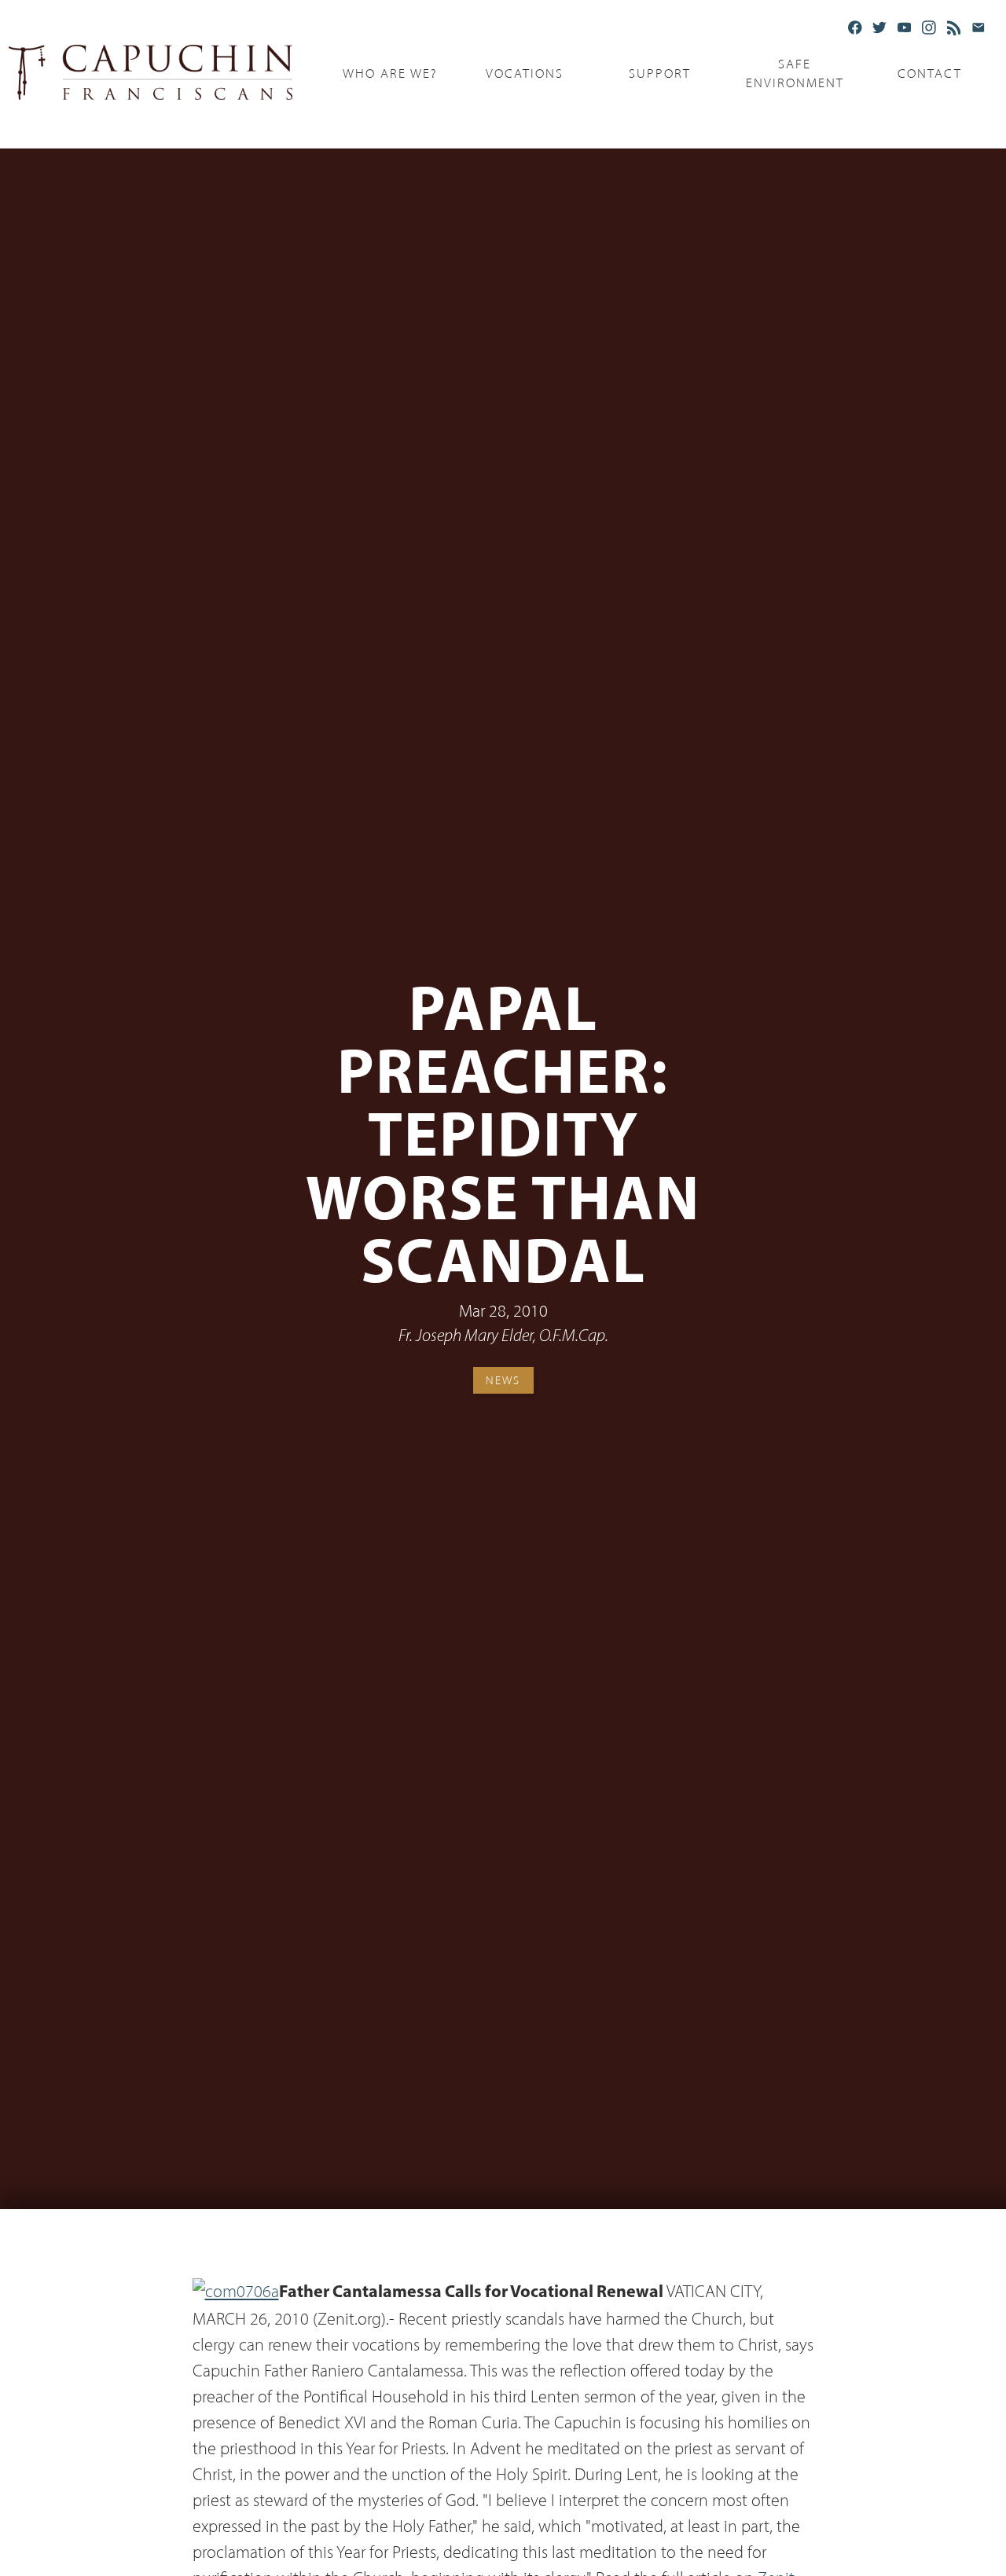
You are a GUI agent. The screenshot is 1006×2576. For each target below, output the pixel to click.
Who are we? (390, 73)
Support (660, 73)
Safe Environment (795, 74)
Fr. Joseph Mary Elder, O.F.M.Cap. (503, 1337)
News (503, 1380)
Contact (930, 73)
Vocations (525, 73)
